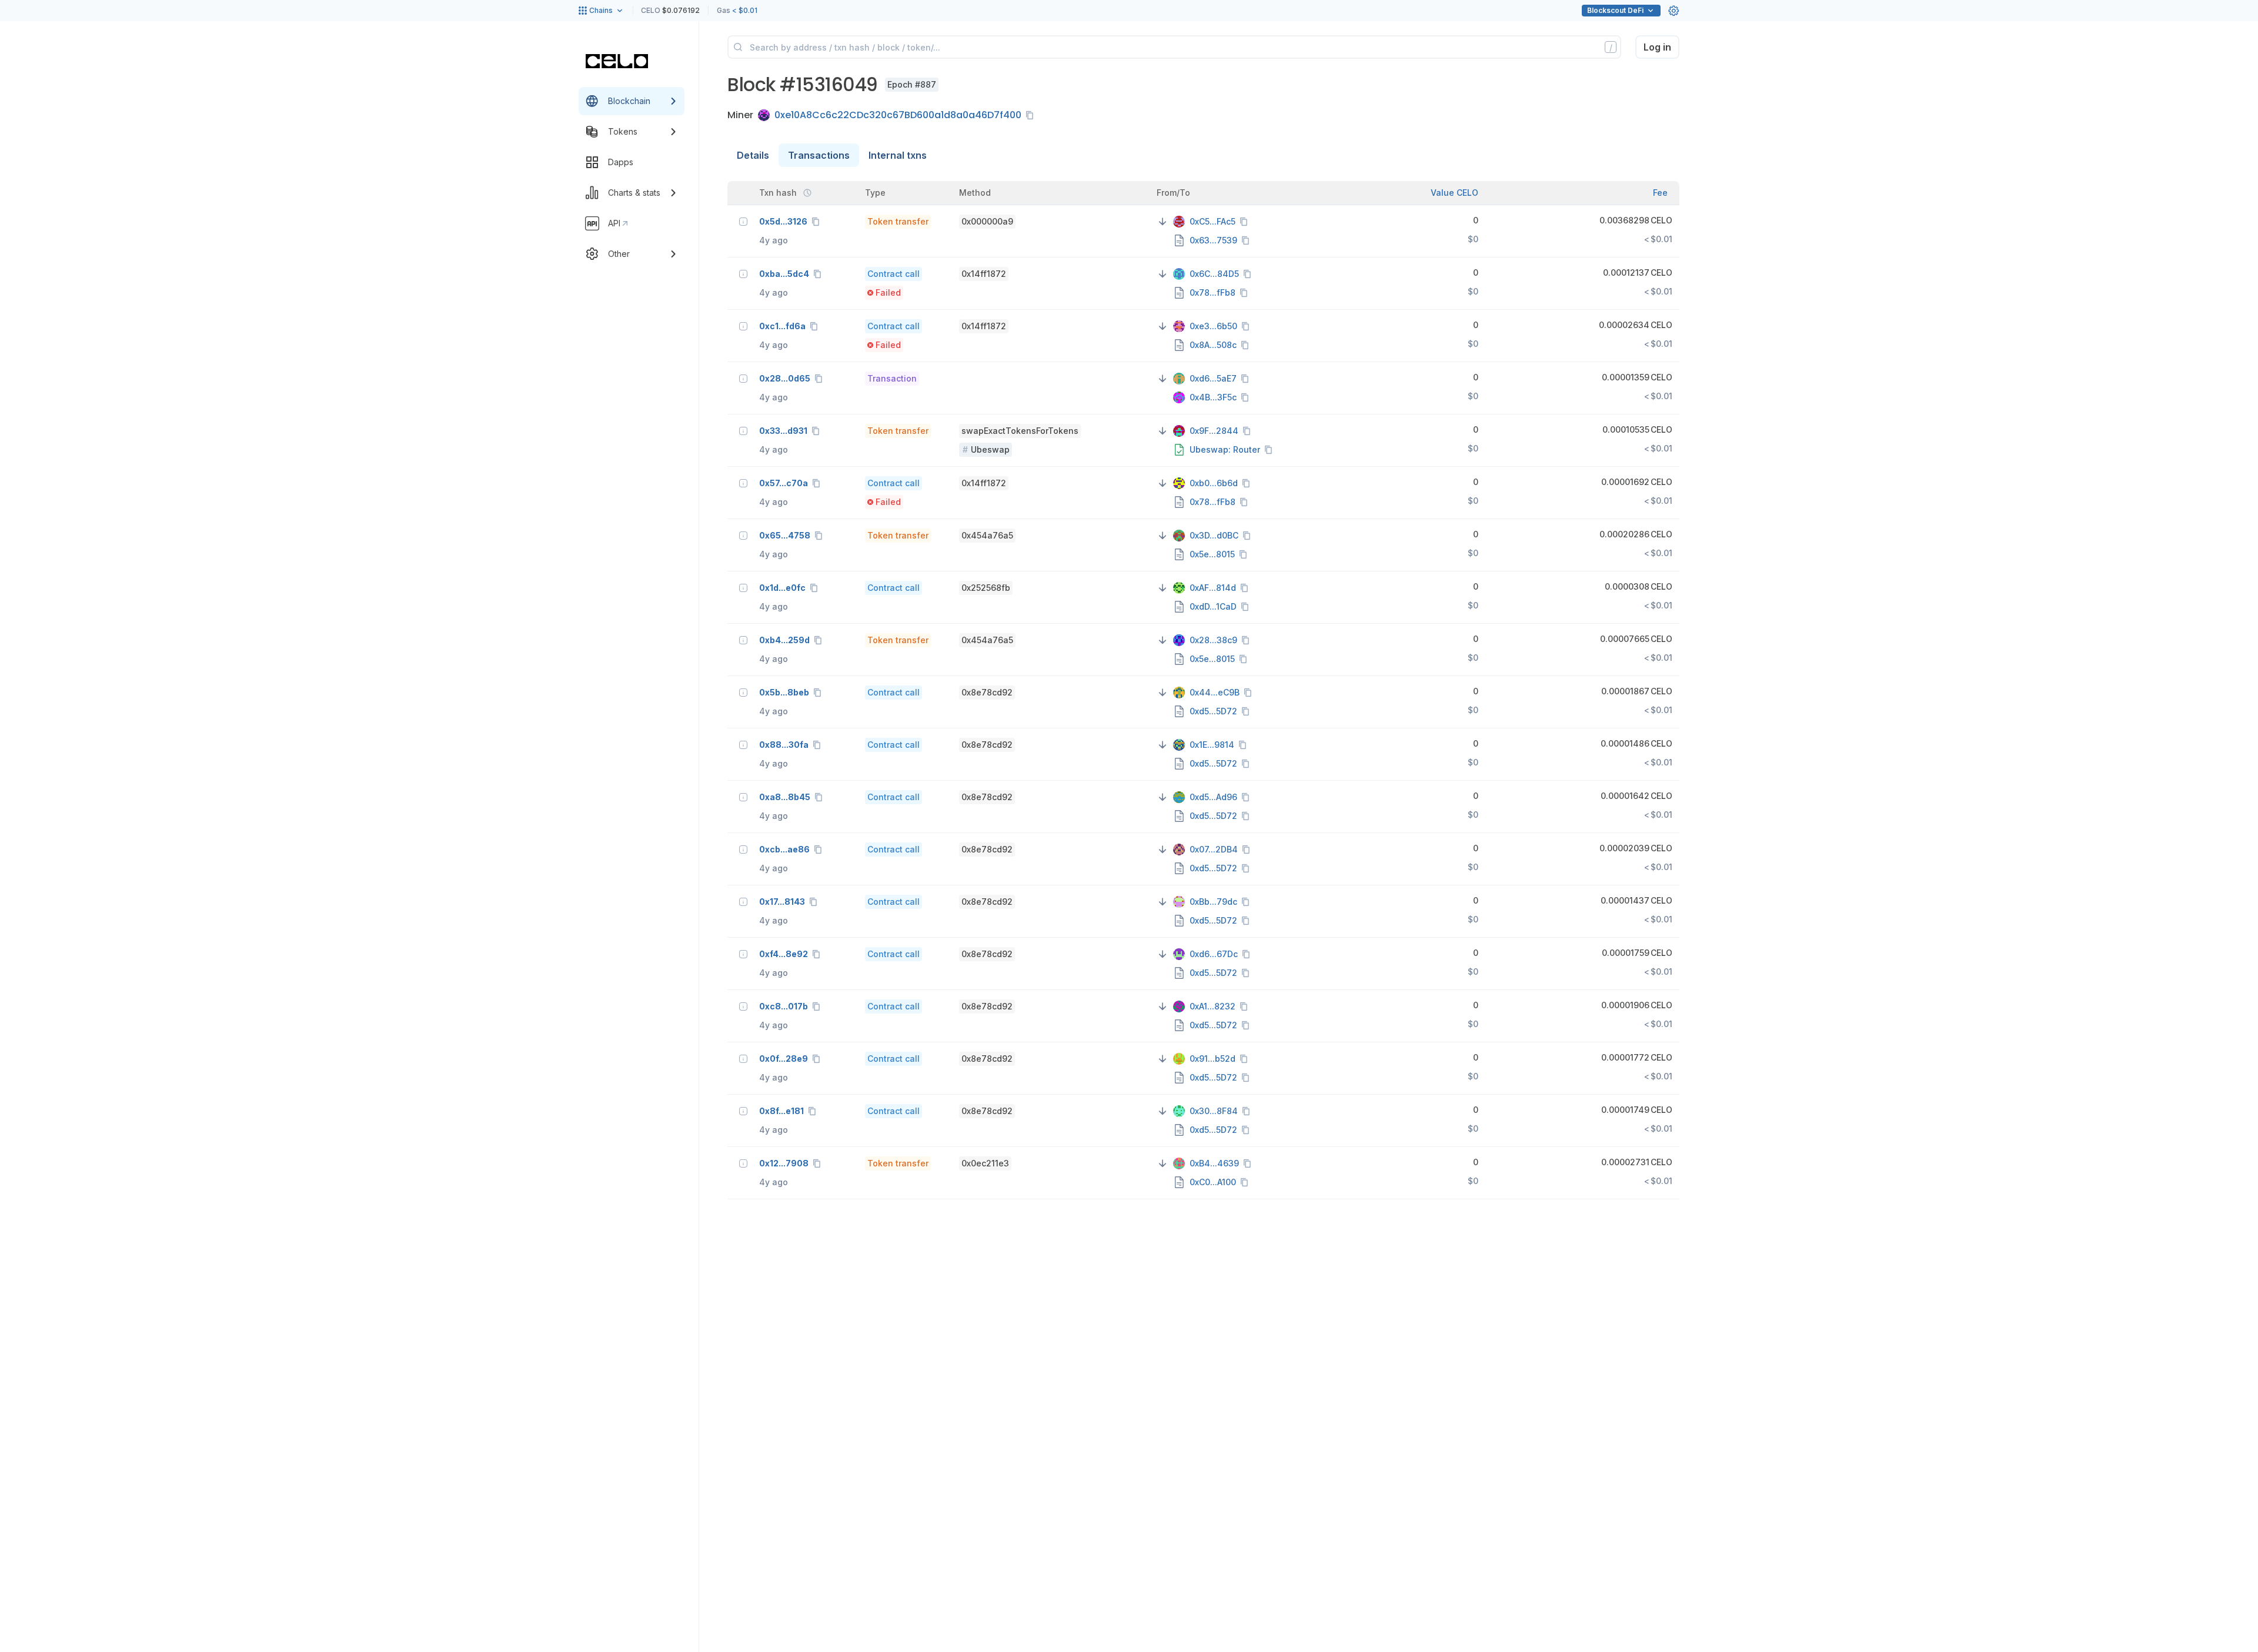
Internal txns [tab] (898, 155)
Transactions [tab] (819, 155)
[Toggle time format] (807, 193)
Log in (1657, 47)
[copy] (1032, 115)
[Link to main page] (617, 61)
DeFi (1615, 10)
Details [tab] (753, 155)
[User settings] (1674, 11)
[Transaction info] (743, 222)
